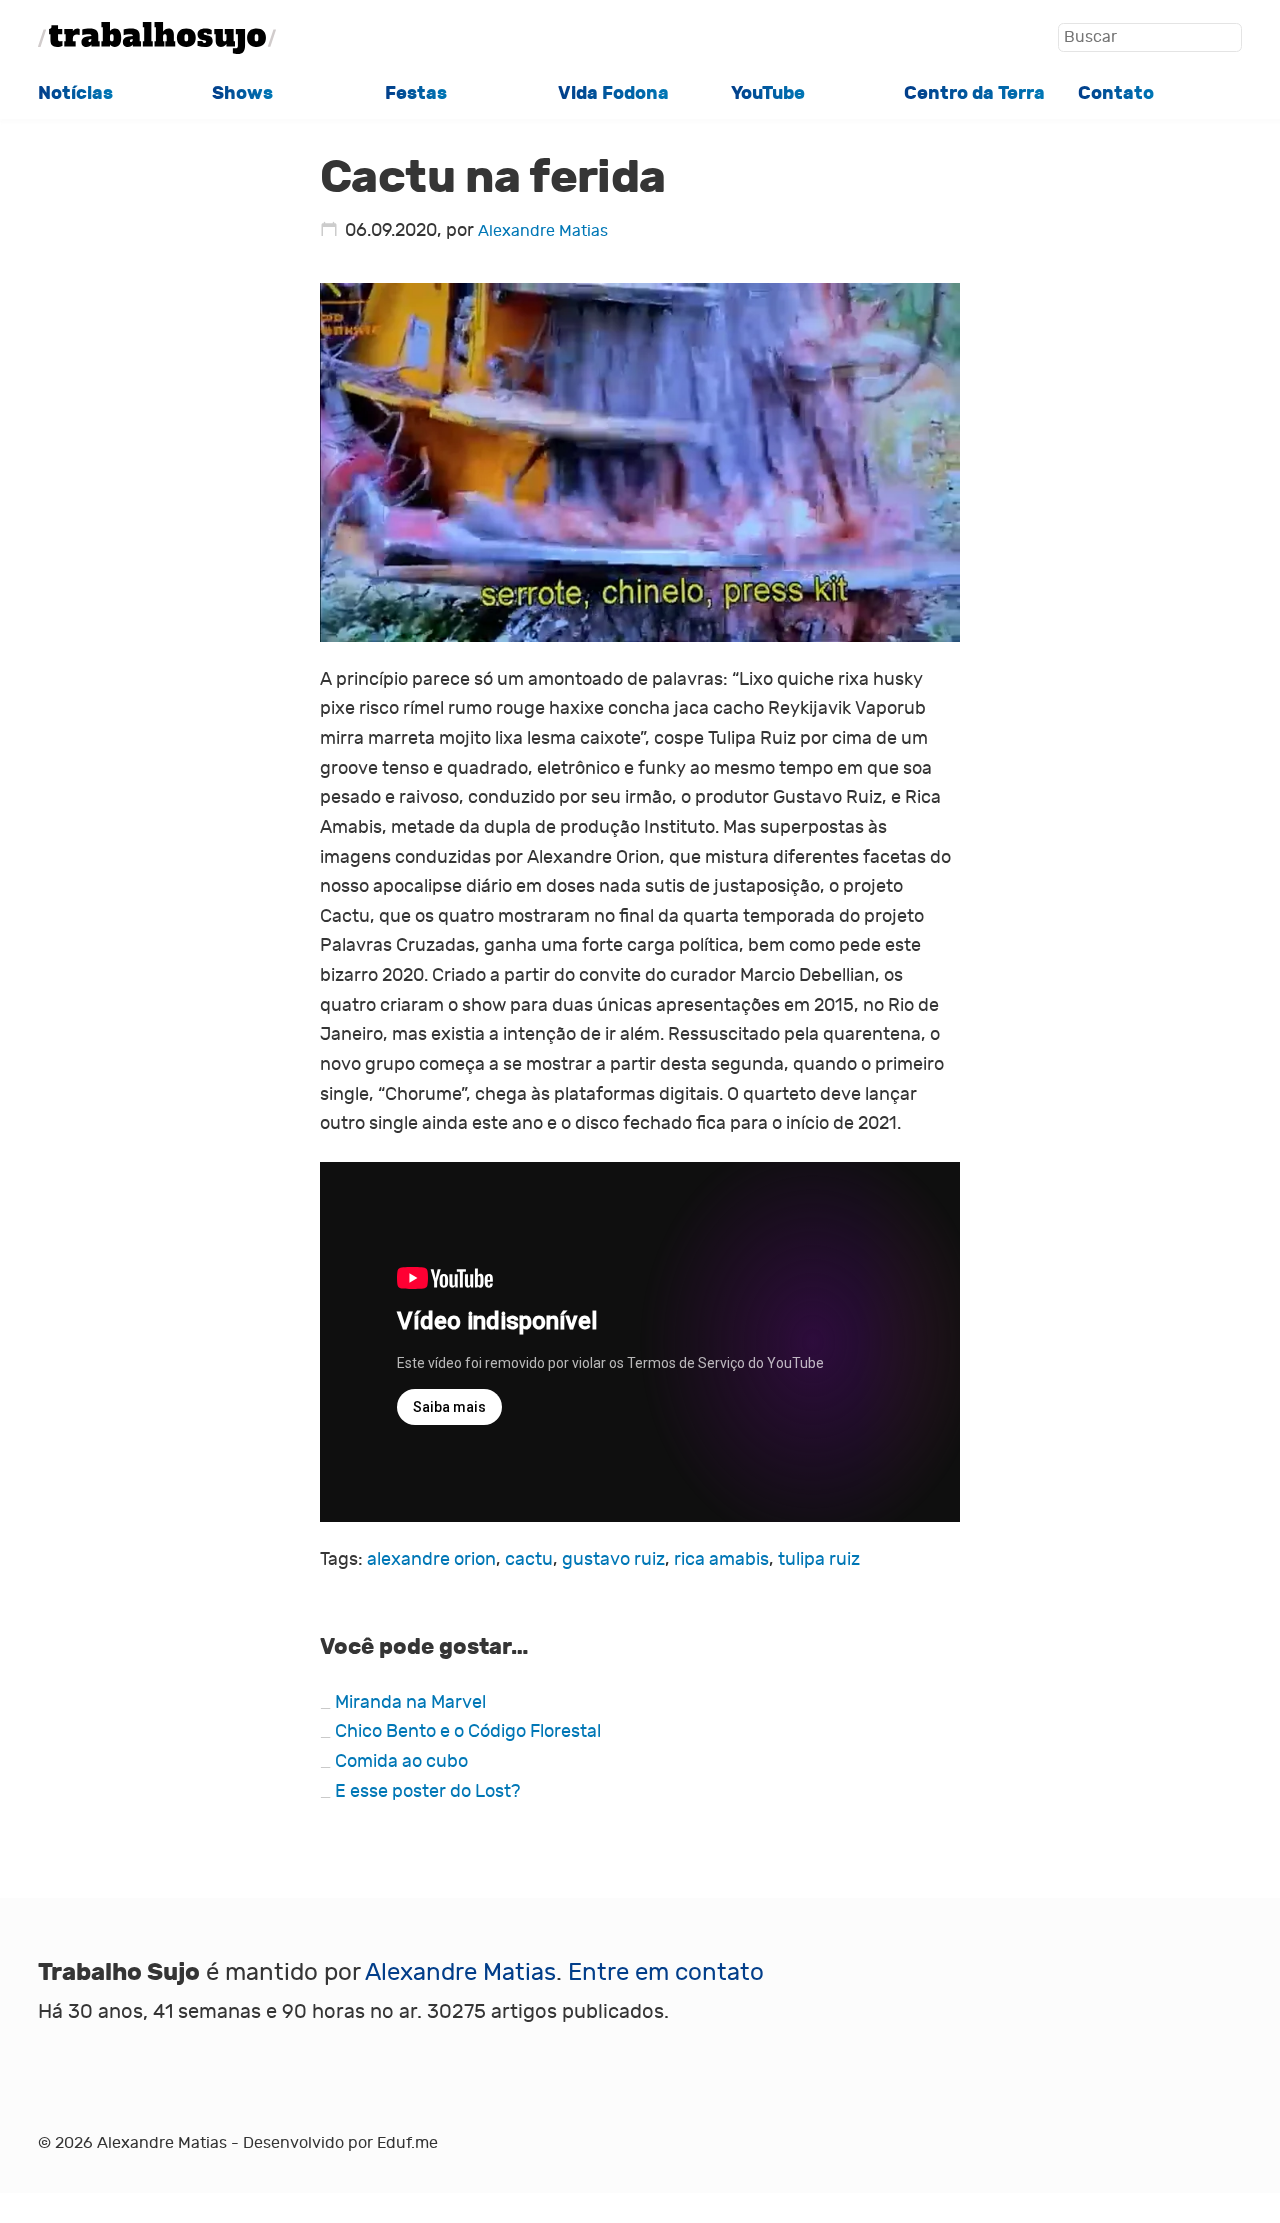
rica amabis (721, 1559)
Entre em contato (666, 1972)
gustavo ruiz (613, 1559)
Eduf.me (407, 2142)
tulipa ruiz (819, 1559)
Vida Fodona (613, 93)
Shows (242, 93)
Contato (1116, 93)
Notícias (75, 93)
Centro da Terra (974, 93)
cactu (529, 1559)
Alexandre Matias (543, 230)
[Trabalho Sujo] (157, 38)
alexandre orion (431, 1559)
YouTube (768, 93)
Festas (416, 93)
